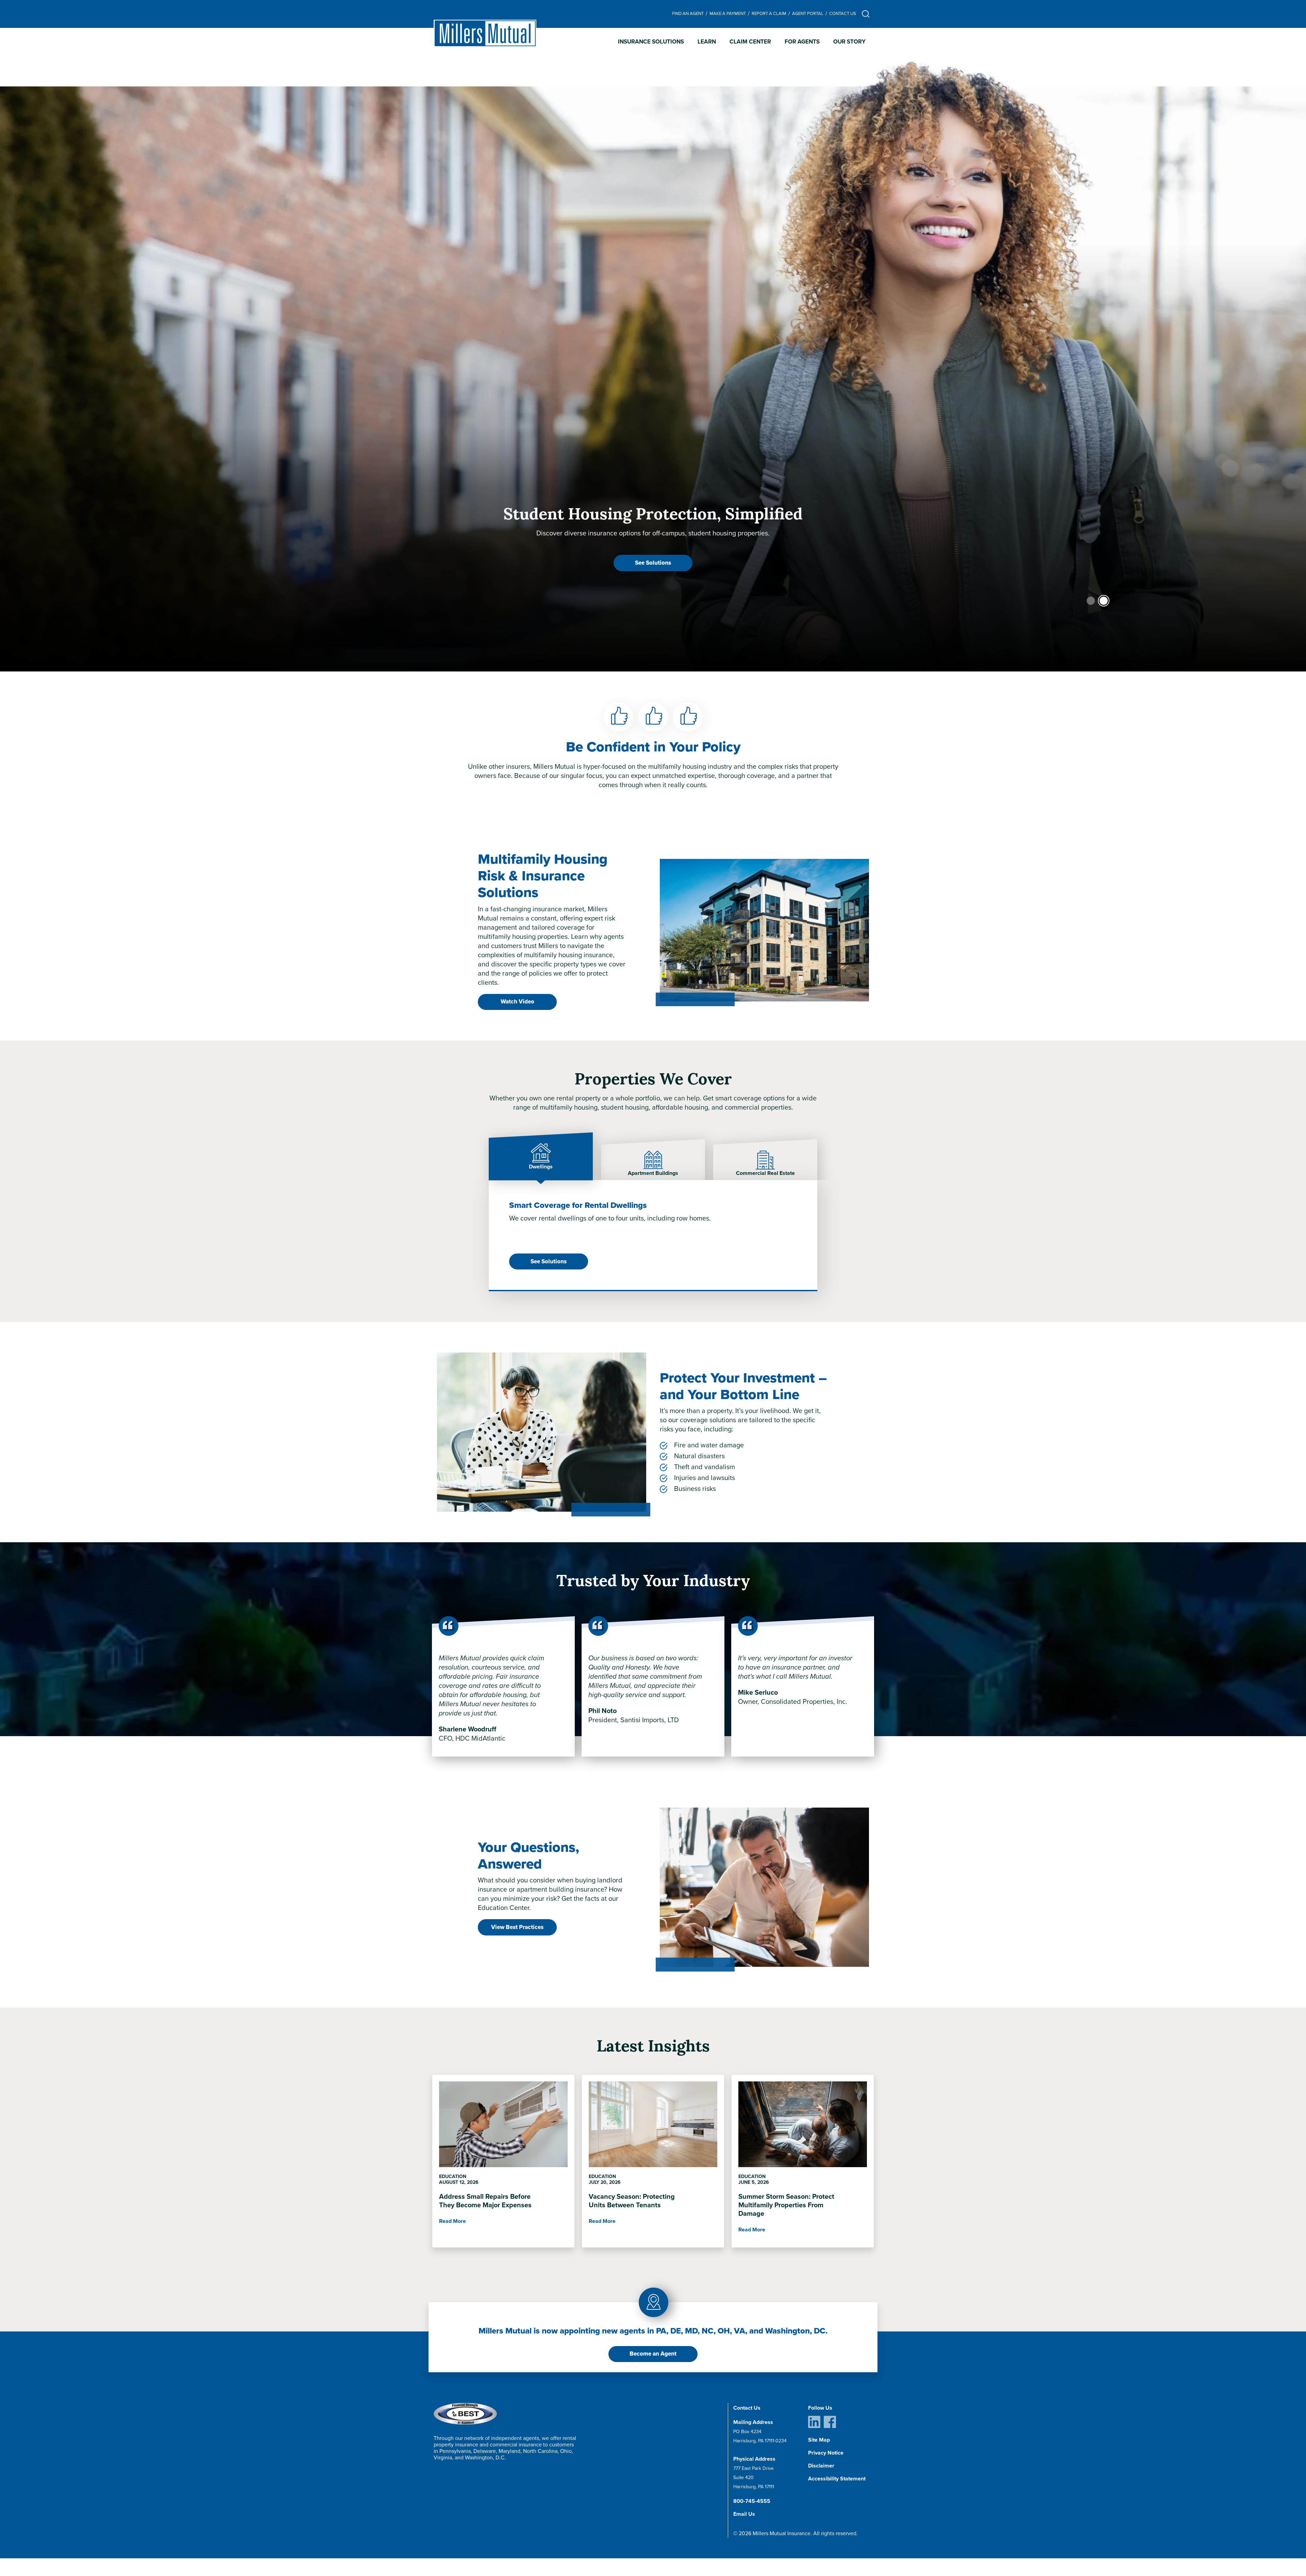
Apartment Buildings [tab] (653, 1173)
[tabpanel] (653, 1235)
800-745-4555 (752, 2501)
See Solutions (549, 1261)
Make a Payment (728, 13)
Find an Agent (688, 13)
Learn (707, 42)
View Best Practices (517, 1927)
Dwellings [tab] (541, 1167)
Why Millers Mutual (653, 563)
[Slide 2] (1104, 601)
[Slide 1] (1091, 601)
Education (453, 2176)
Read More (453, 2221)
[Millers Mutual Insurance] (485, 34)
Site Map (819, 2440)
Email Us (744, 2514)
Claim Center (750, 42)
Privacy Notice (826, 2453)
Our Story (849, 42)
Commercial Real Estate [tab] (765, 1173)
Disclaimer (821, 2466)
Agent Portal (808, 13)
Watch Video (517, 1002)
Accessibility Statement (837, 2479)
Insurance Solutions (651, 42)
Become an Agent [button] (653, 2354)
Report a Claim (769, 13)
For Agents (802, 42)
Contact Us (843, 13)
